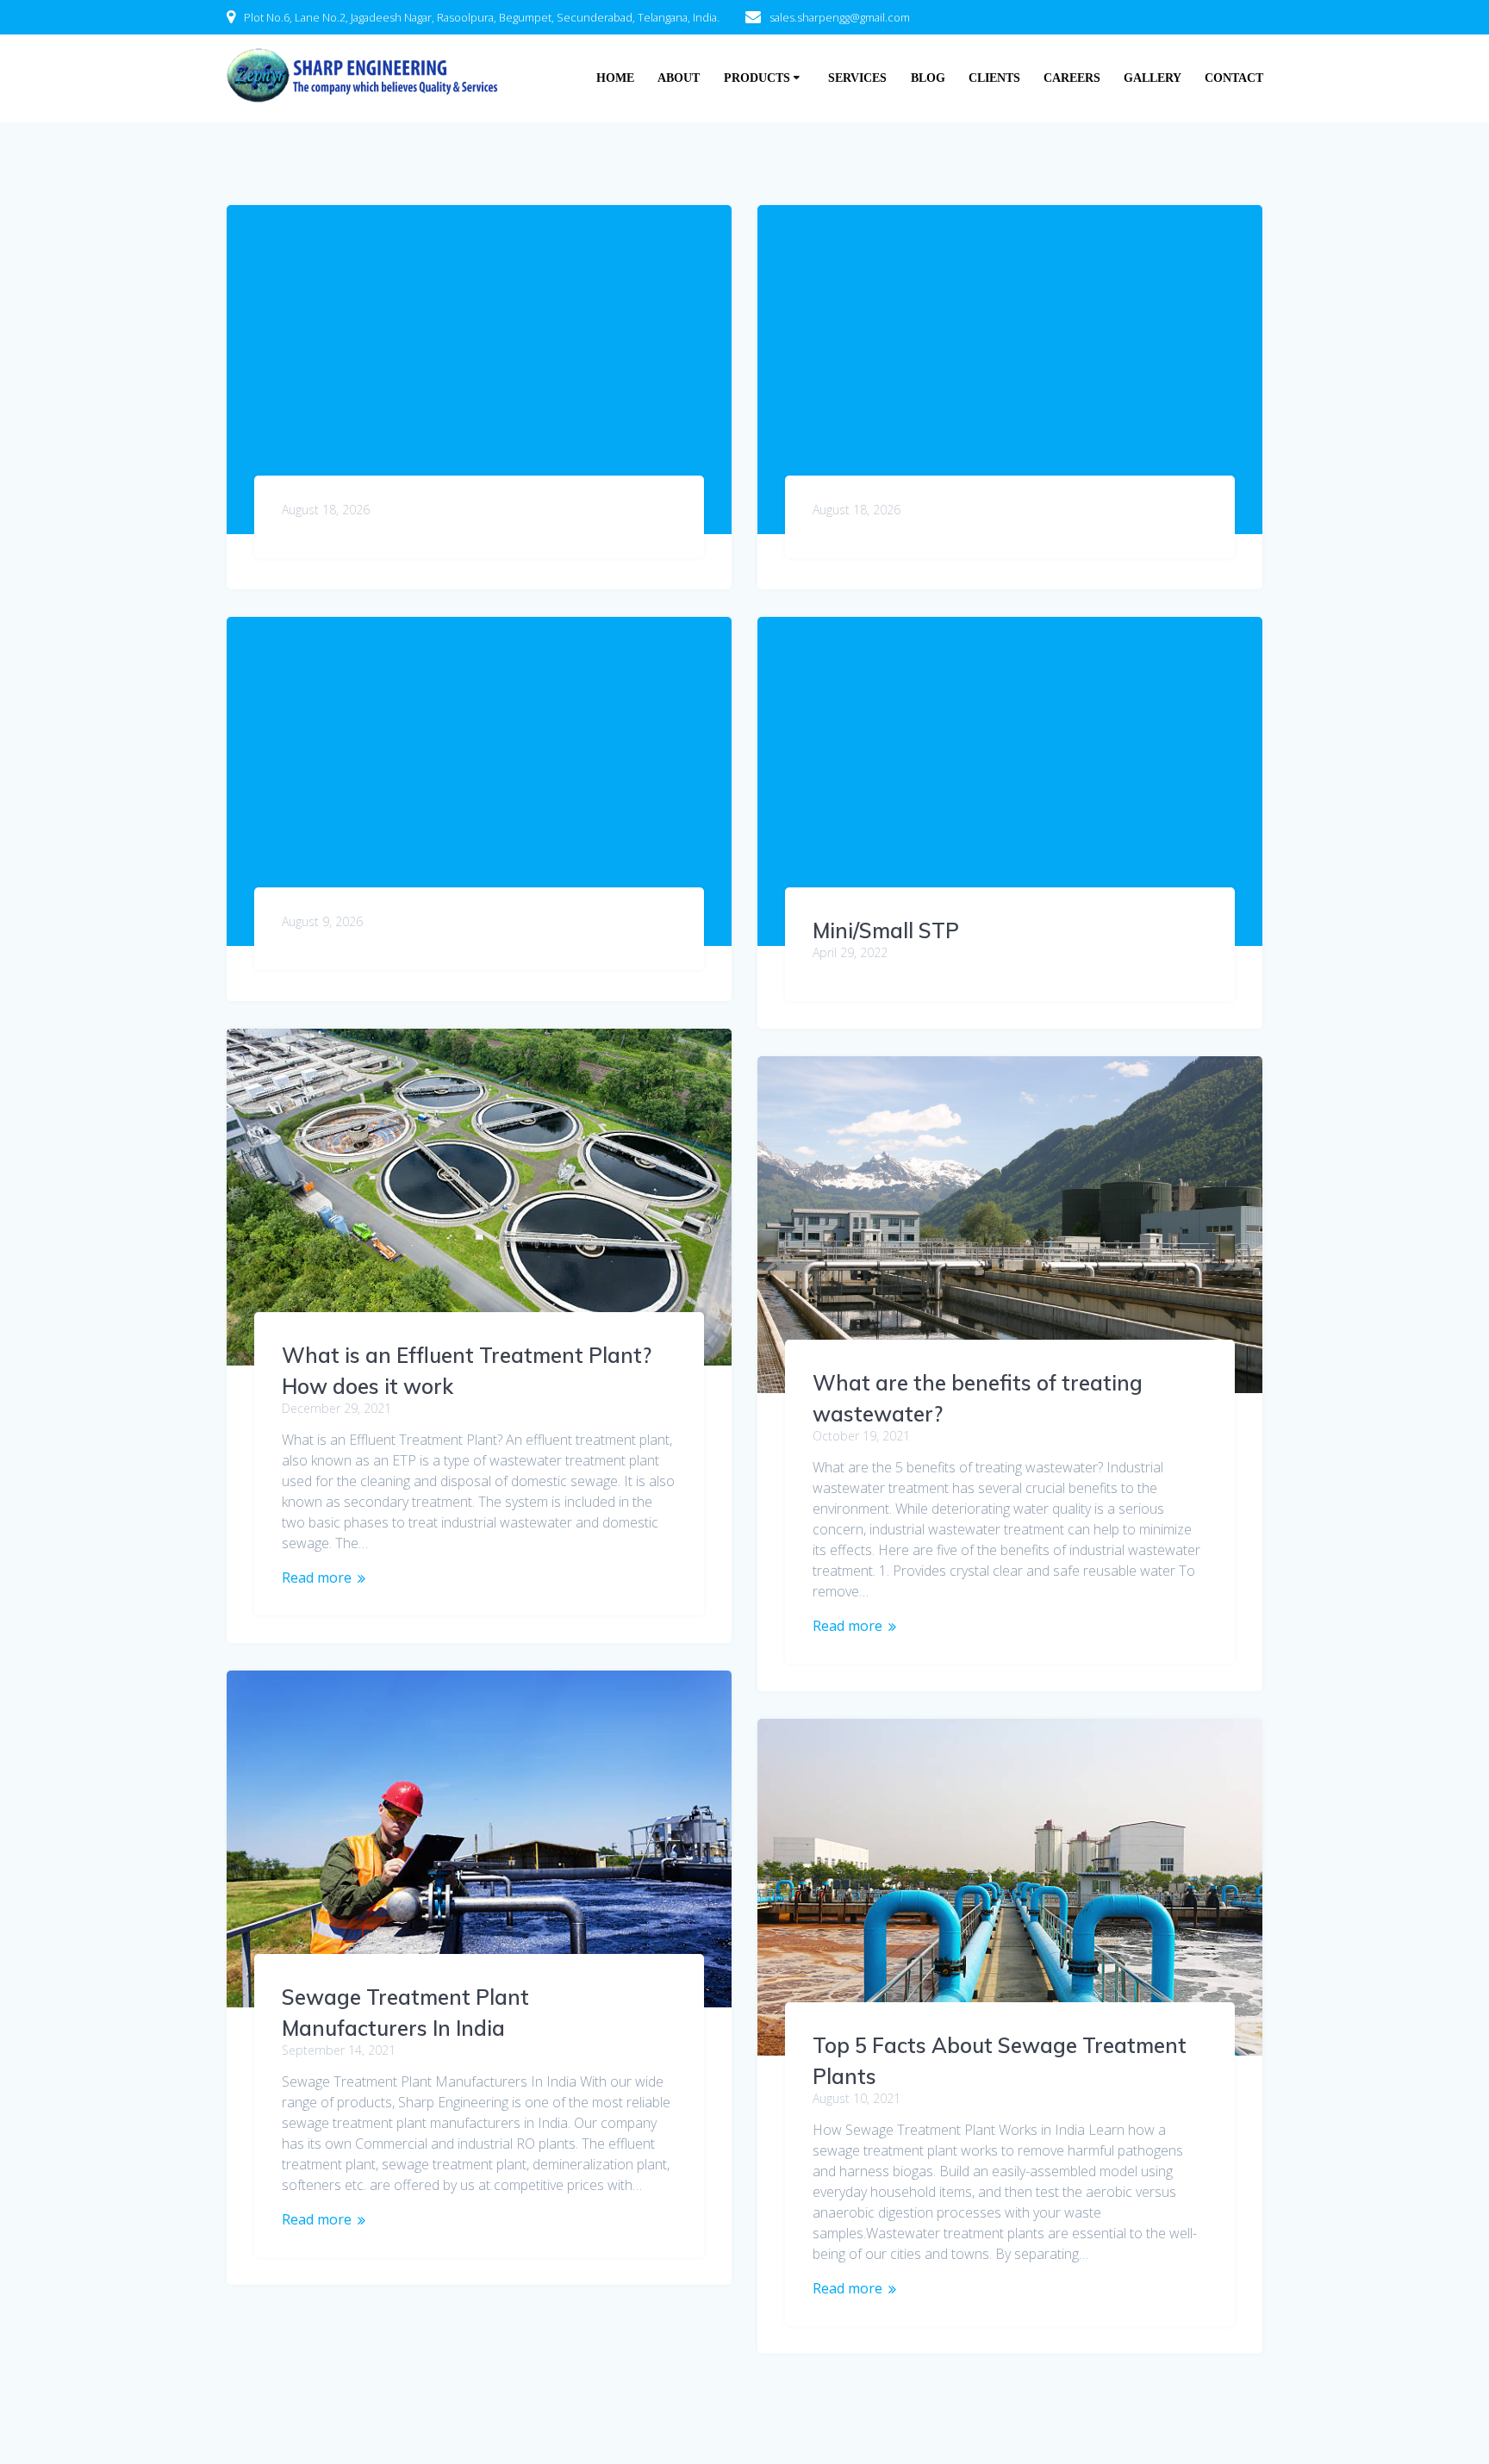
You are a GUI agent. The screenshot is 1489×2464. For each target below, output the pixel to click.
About (679, 78)
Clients (994, 78)
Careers (1072, 78)
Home (615, 78)
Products (757, 78)
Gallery (1153, 78)
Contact (1234, 78)
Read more (317, 1577)
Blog (928, 78)
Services (857, 78)
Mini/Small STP (886, 930)
